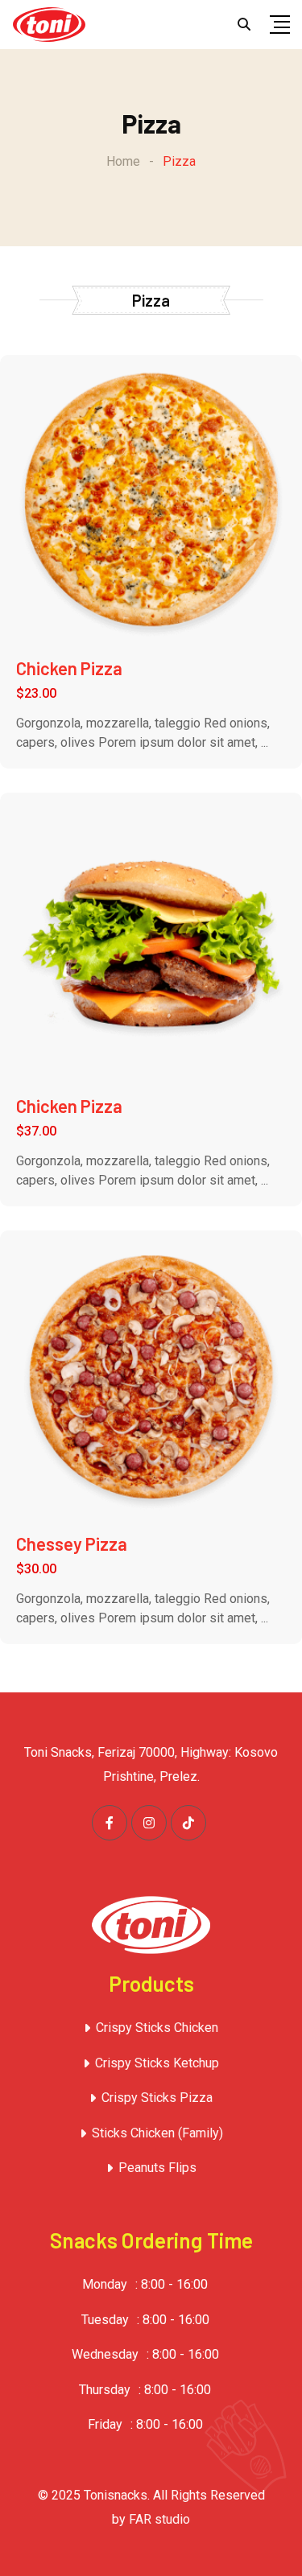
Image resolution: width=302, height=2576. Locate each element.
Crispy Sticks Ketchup (157, 2063)
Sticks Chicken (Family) (157, 2133)
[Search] (244, 25)
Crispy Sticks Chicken (157, 2028)
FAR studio (159, 2519)
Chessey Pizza (72, 1544)
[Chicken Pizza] (151, 505)
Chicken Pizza (69, 668)
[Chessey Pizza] (151, 1381)
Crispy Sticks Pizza (157, 2098)
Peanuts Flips (157, 2168)
